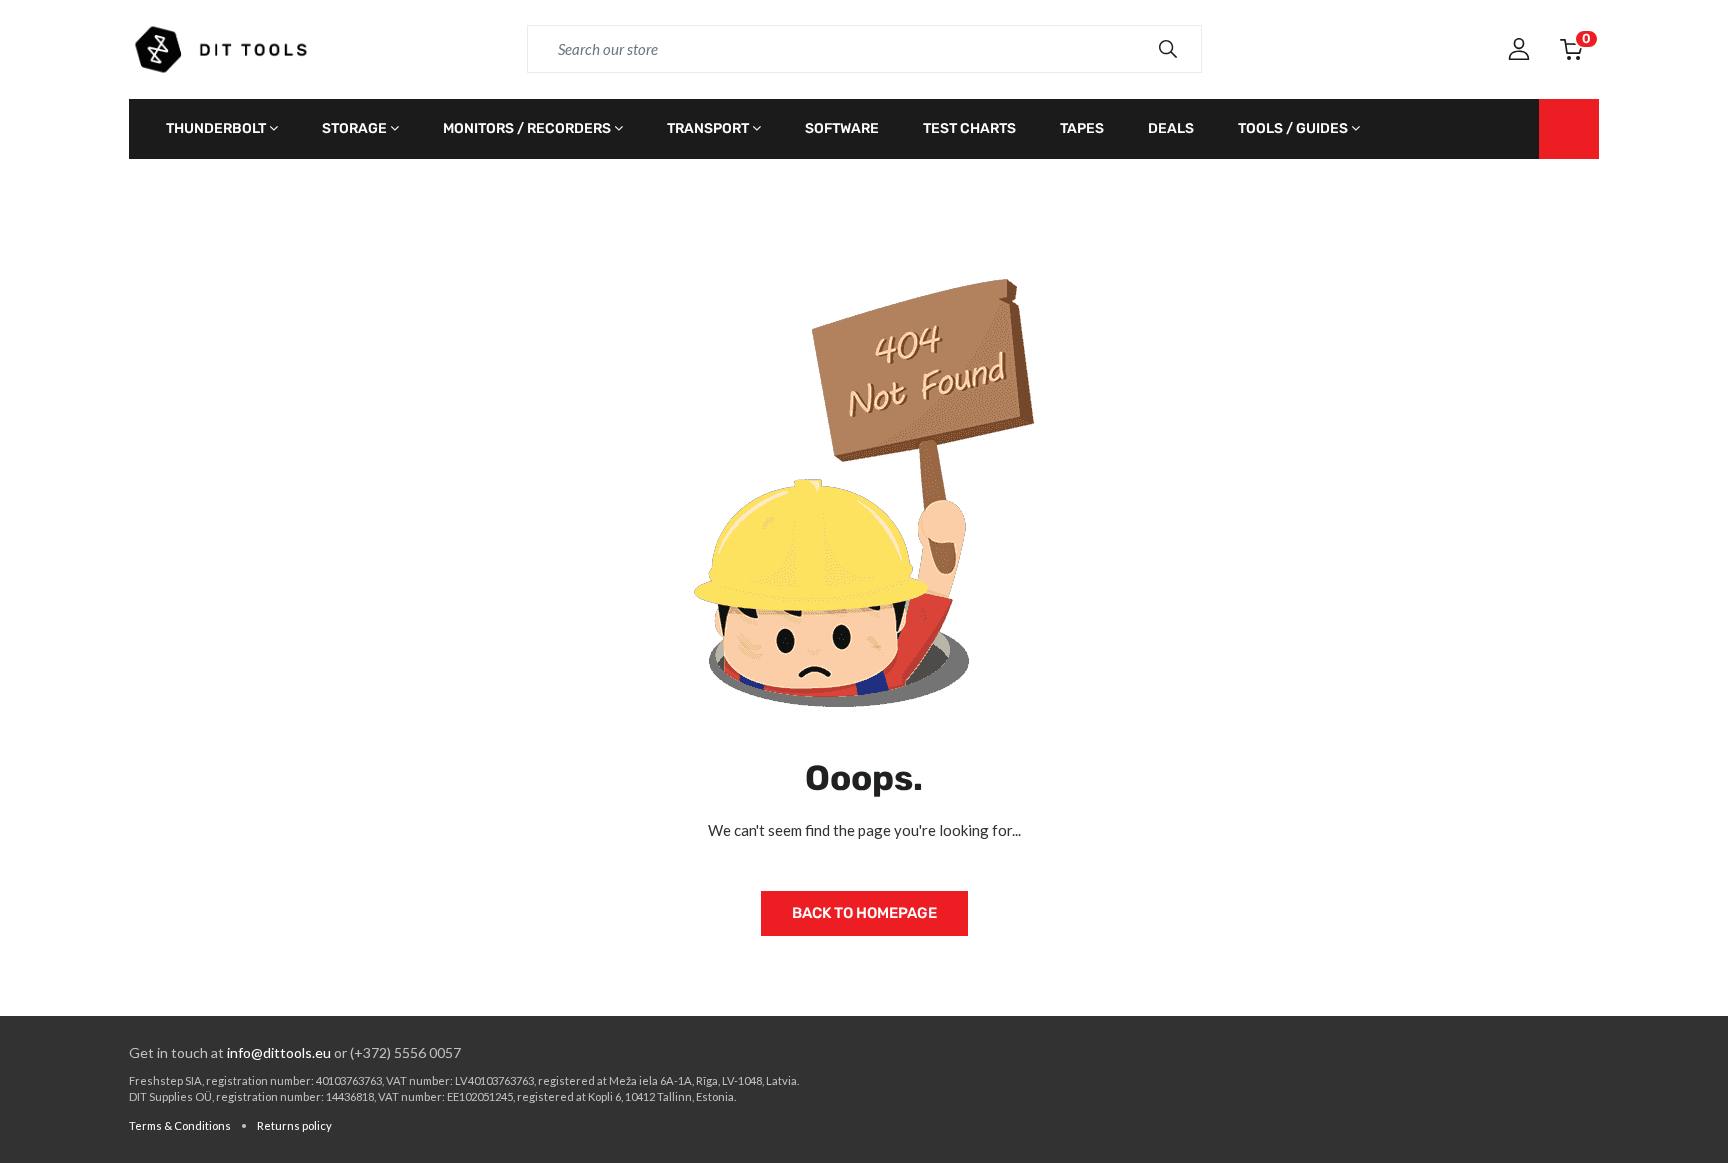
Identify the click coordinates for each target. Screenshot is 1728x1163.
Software (842, 128)
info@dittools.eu (279, 1052)
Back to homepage (864, 913)
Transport (708, 128)
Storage (354, 128)
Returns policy (294, 1125)
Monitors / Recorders (527, 128)
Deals (1171, 128)
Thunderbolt (216, 128)
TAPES (1082, 128)
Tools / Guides (1293, 128)
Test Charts (969, 128)
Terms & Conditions (180, 1125)
